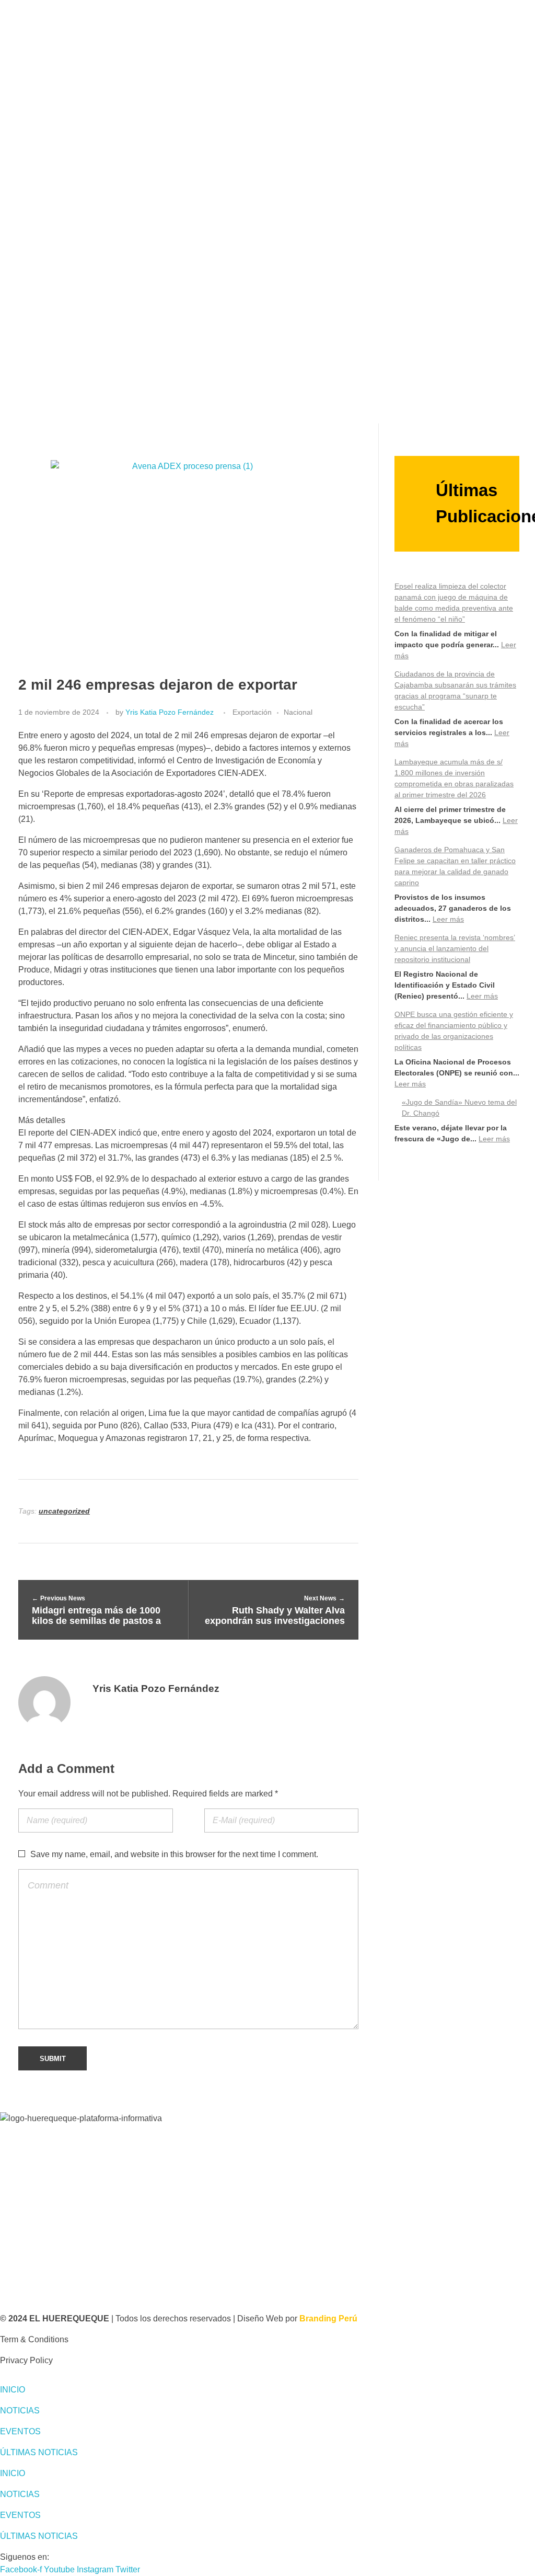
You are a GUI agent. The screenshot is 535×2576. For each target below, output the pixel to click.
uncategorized (64, 1511)
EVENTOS (20, 2431)
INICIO (13, 2390)
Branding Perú (328, 2319)
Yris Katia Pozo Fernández (170, 712)
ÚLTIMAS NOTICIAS (39, 2452)
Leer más (448, 919)
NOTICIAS (20, 2411)
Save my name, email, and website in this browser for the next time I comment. (174, 1854)
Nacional (298, 712)
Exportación (252, 712)
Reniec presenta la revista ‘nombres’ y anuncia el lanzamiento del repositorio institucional (455, 948)
